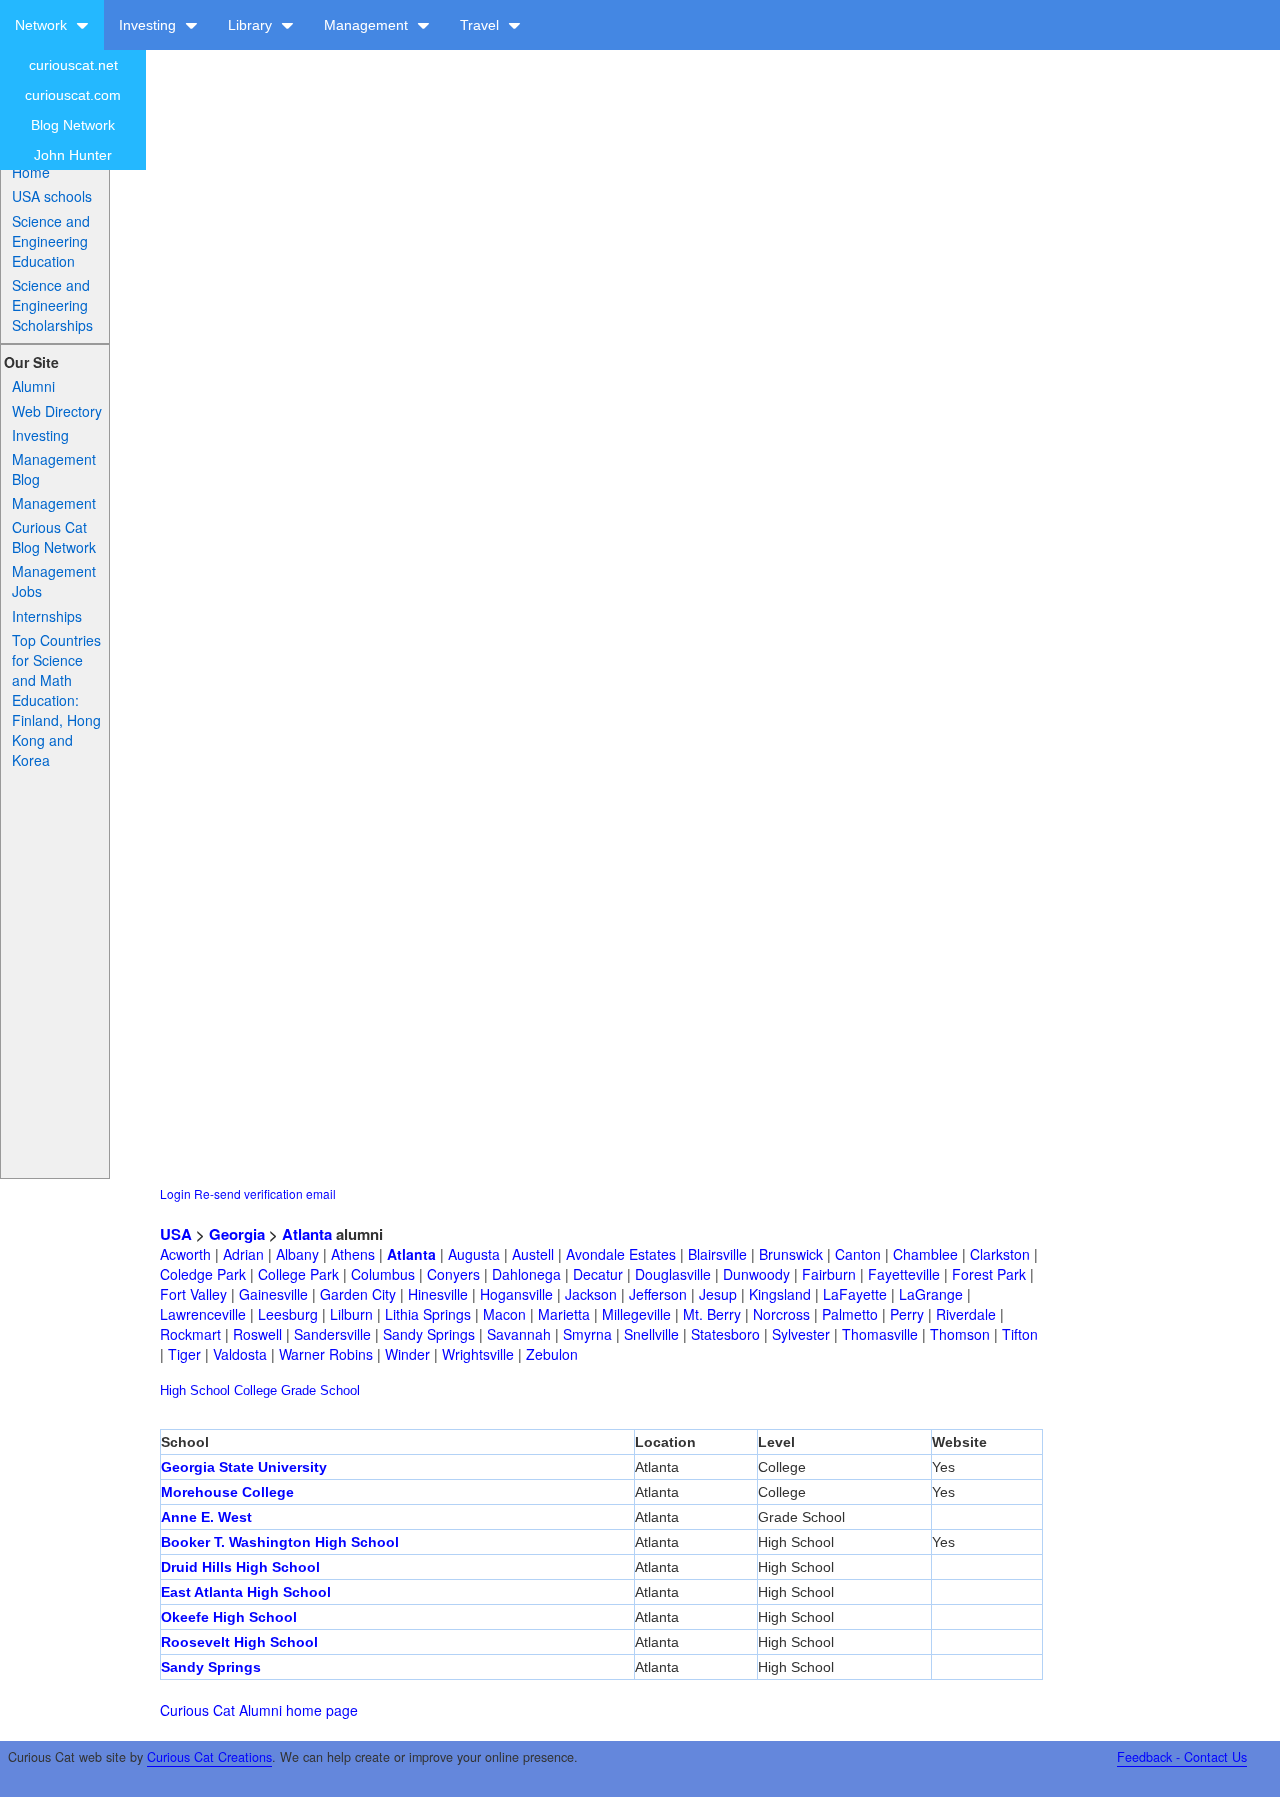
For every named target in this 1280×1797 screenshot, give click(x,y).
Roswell (257, 1334)
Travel (481, 25)
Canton (858, 1254)
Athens (353, 1254)
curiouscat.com (73, 95)
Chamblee (925, 1254)
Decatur (598, 1274)
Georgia (237, 1234)
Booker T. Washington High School (280, 1542)
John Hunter (73, 155)
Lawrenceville (203, 1314)
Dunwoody (756, 1274)
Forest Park (989, 1274)
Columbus (383, 1274)
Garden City (358, 1294)
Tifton (1020, 1334)
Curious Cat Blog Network (54, 537)
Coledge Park (203, 1274)
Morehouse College (227, 1492)
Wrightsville (478, 1354)
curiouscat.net (73, 65)
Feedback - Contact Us (1182, 1757)
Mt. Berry (712, 1314)
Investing (149, 25)
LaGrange (931, 1294)
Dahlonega (526, 1274)
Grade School (320, 1390)
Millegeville (636, 1314)
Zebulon (552, 1354)
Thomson (960, 1334)
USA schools (52, 196)
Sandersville (332, 1334)
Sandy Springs (429, 1334)
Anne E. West (206, 1517)
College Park (298, 1274)
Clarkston (1000, 1254)
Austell (533, 1254)
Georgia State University (244, 1467)
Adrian (243, 1254)
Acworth (185, 1254)
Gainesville (273, 1294)
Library (252, 25)
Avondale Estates (621, 1254)
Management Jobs (54, 581)
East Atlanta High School (246, 1592)
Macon (504, 1314)
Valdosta (240, 1354)
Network (43, 25)
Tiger (184, 1354)
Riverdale (966, 1314)
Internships (47, 616)
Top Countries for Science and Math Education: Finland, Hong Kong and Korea (56, 700)
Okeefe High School (229, 1617)
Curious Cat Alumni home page (259, 1710)
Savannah (519, 1334)
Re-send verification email (265, 1193)
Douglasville (673, 1274)
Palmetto (850, 1314)
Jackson (591, 1294)
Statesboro (725, 1334)
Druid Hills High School (240, 1567)
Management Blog (54, 469)
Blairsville (717, 1254)
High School (195, 1390)
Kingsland (780, 1294)
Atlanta (307, 1234)
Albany (297, 1254)
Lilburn (351, 1314)
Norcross (781, 1314)
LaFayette (855, 1294)
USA (176, 1234)
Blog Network (73, 125)
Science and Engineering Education (51, 241)
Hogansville (516, 1294)
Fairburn (829, 1274)
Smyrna (587, 1334)
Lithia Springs (428, 1314)
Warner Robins (326, 1354)
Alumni (33, 386)
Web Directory (57, 411)
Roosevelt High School (239, 1642)
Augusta (474, 1254)
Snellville (651, 1334)
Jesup (718, 1294)
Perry (907, 1314)
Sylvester (801, 1334)
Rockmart (190, 1334)
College (255, 1390)
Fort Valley (193, 1294)
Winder (407, 1354)
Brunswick (791, 1254)
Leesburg (288, 1314)
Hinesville (438, 1294)
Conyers (453, 1274)
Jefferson (658, 1294)
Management (368, 25)
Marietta (564, 1314)
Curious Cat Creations (209, 1757)
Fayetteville (904, 1274)
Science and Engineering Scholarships (52, 305)
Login (175, 1193)
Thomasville (880, 1334)
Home (31, 172)
